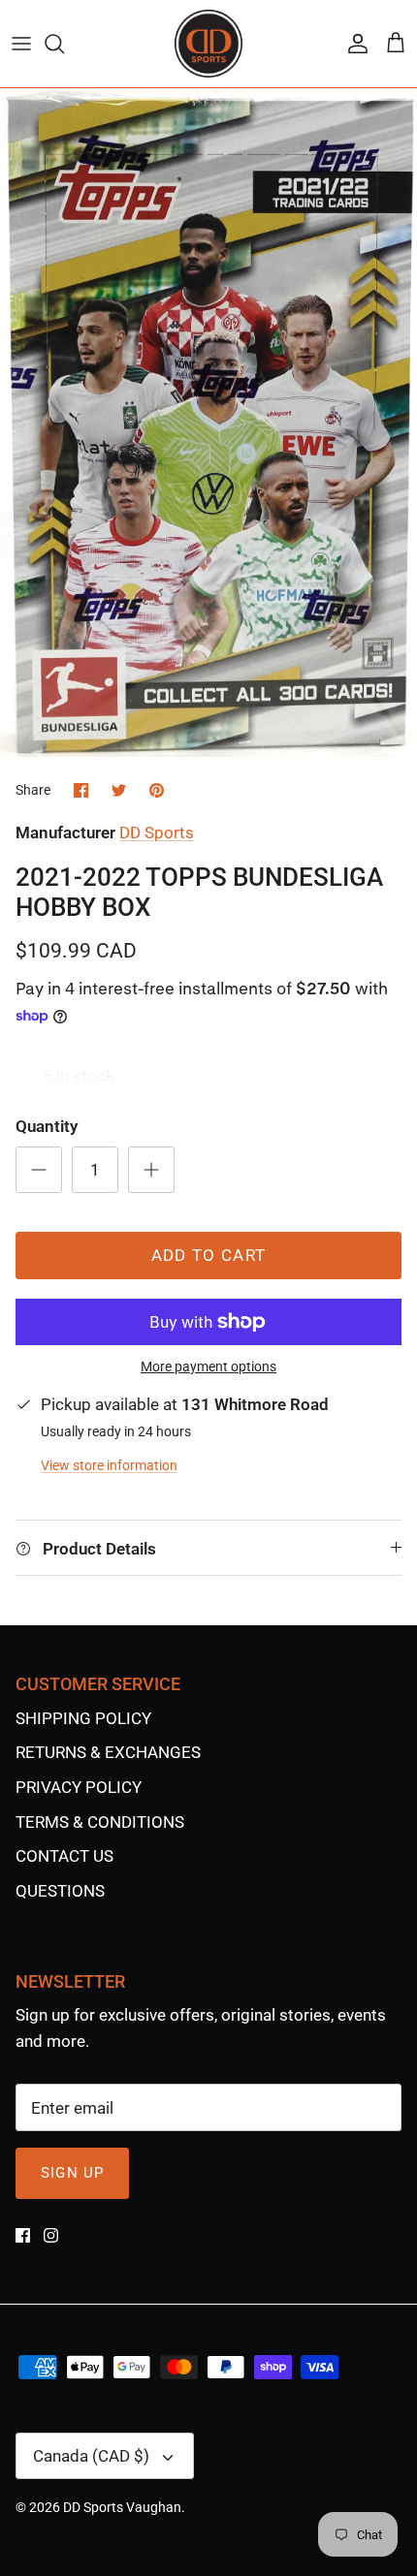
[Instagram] (51, 2235)
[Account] (353, 44)
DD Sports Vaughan (122, 2507)
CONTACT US (64, 1856)
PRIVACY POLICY (79, 1787)
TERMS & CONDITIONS (100, 1822)
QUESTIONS (60, 1891)
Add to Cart (209, 1255)
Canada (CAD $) (91, 2456)
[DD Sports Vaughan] (208, 44)
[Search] (64, 44)
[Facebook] (23, 2235)
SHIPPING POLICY (83, 1718)
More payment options (208, 1367)
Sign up (72, 2173)
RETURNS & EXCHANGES (108, 1752)
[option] (208, 423)
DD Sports (157, 832)
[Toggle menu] (21, 44)
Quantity (47, 1126)
